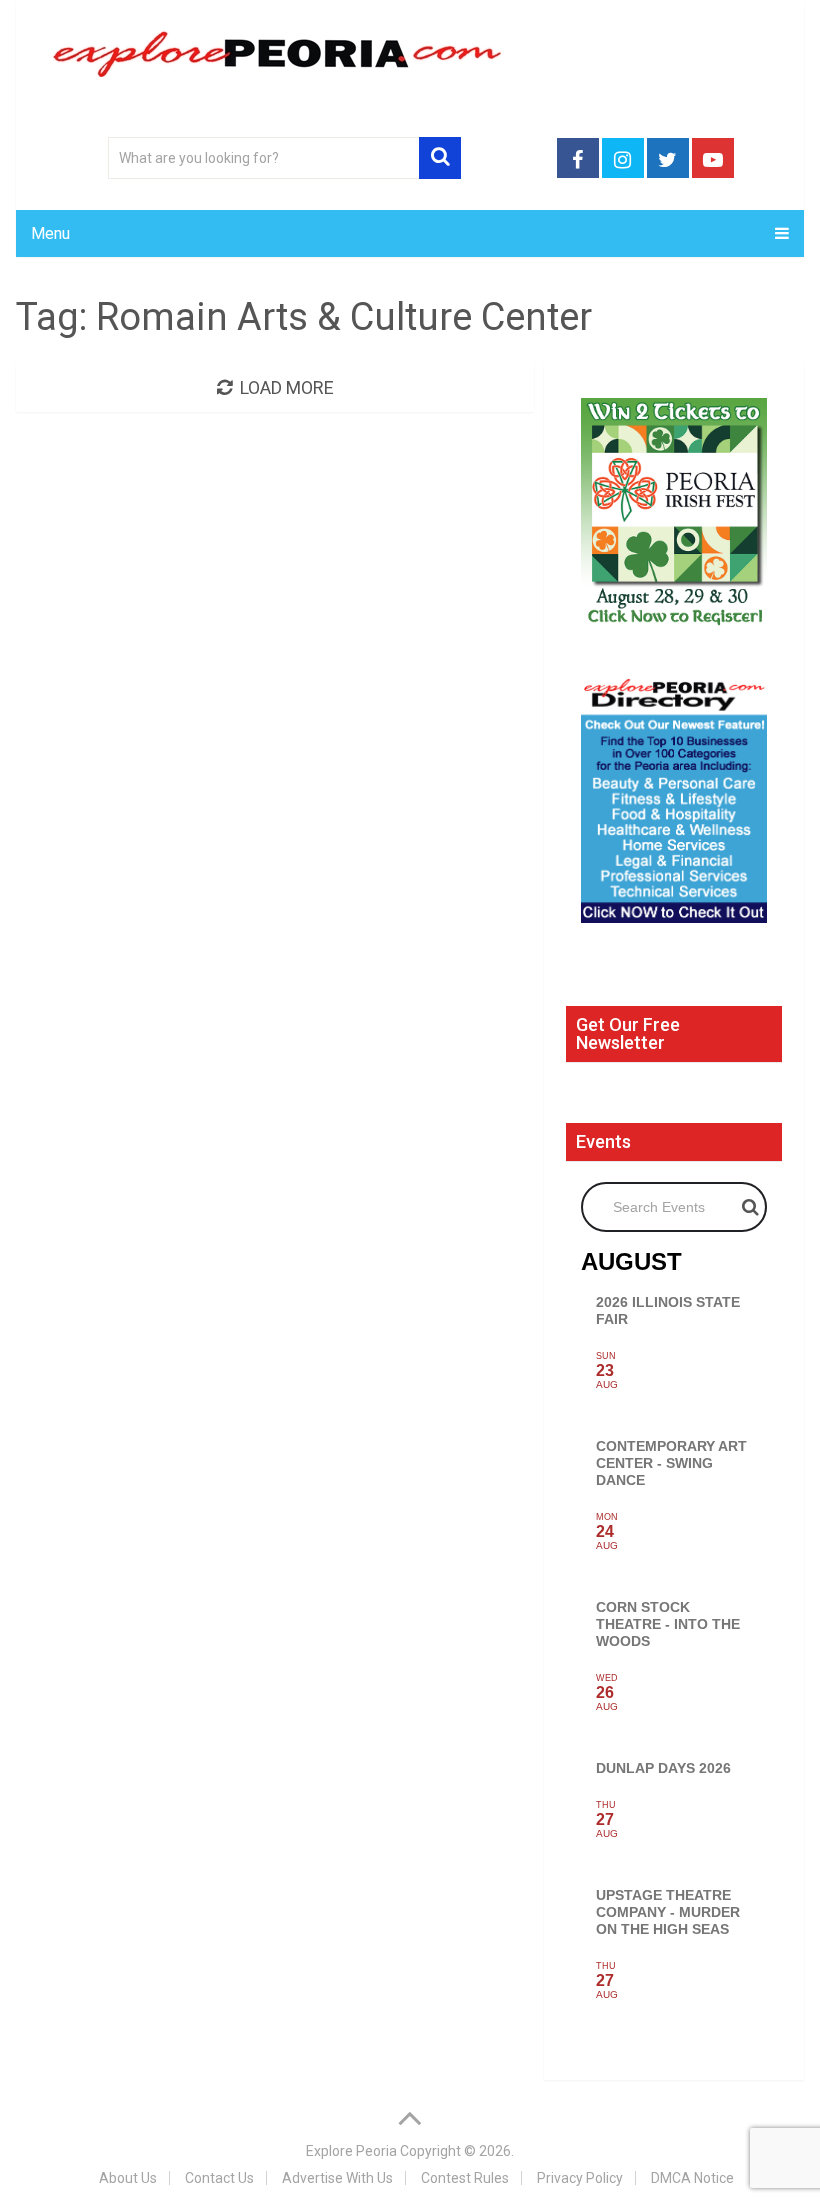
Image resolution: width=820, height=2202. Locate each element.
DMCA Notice (692, 2178)
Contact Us (219, 2178)
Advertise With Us (337, 2178)
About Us (128, 2178)
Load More (287, 387)
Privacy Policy (580, 2178)
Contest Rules (465, 2178)
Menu (50, 233)
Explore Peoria (351, 2151)
